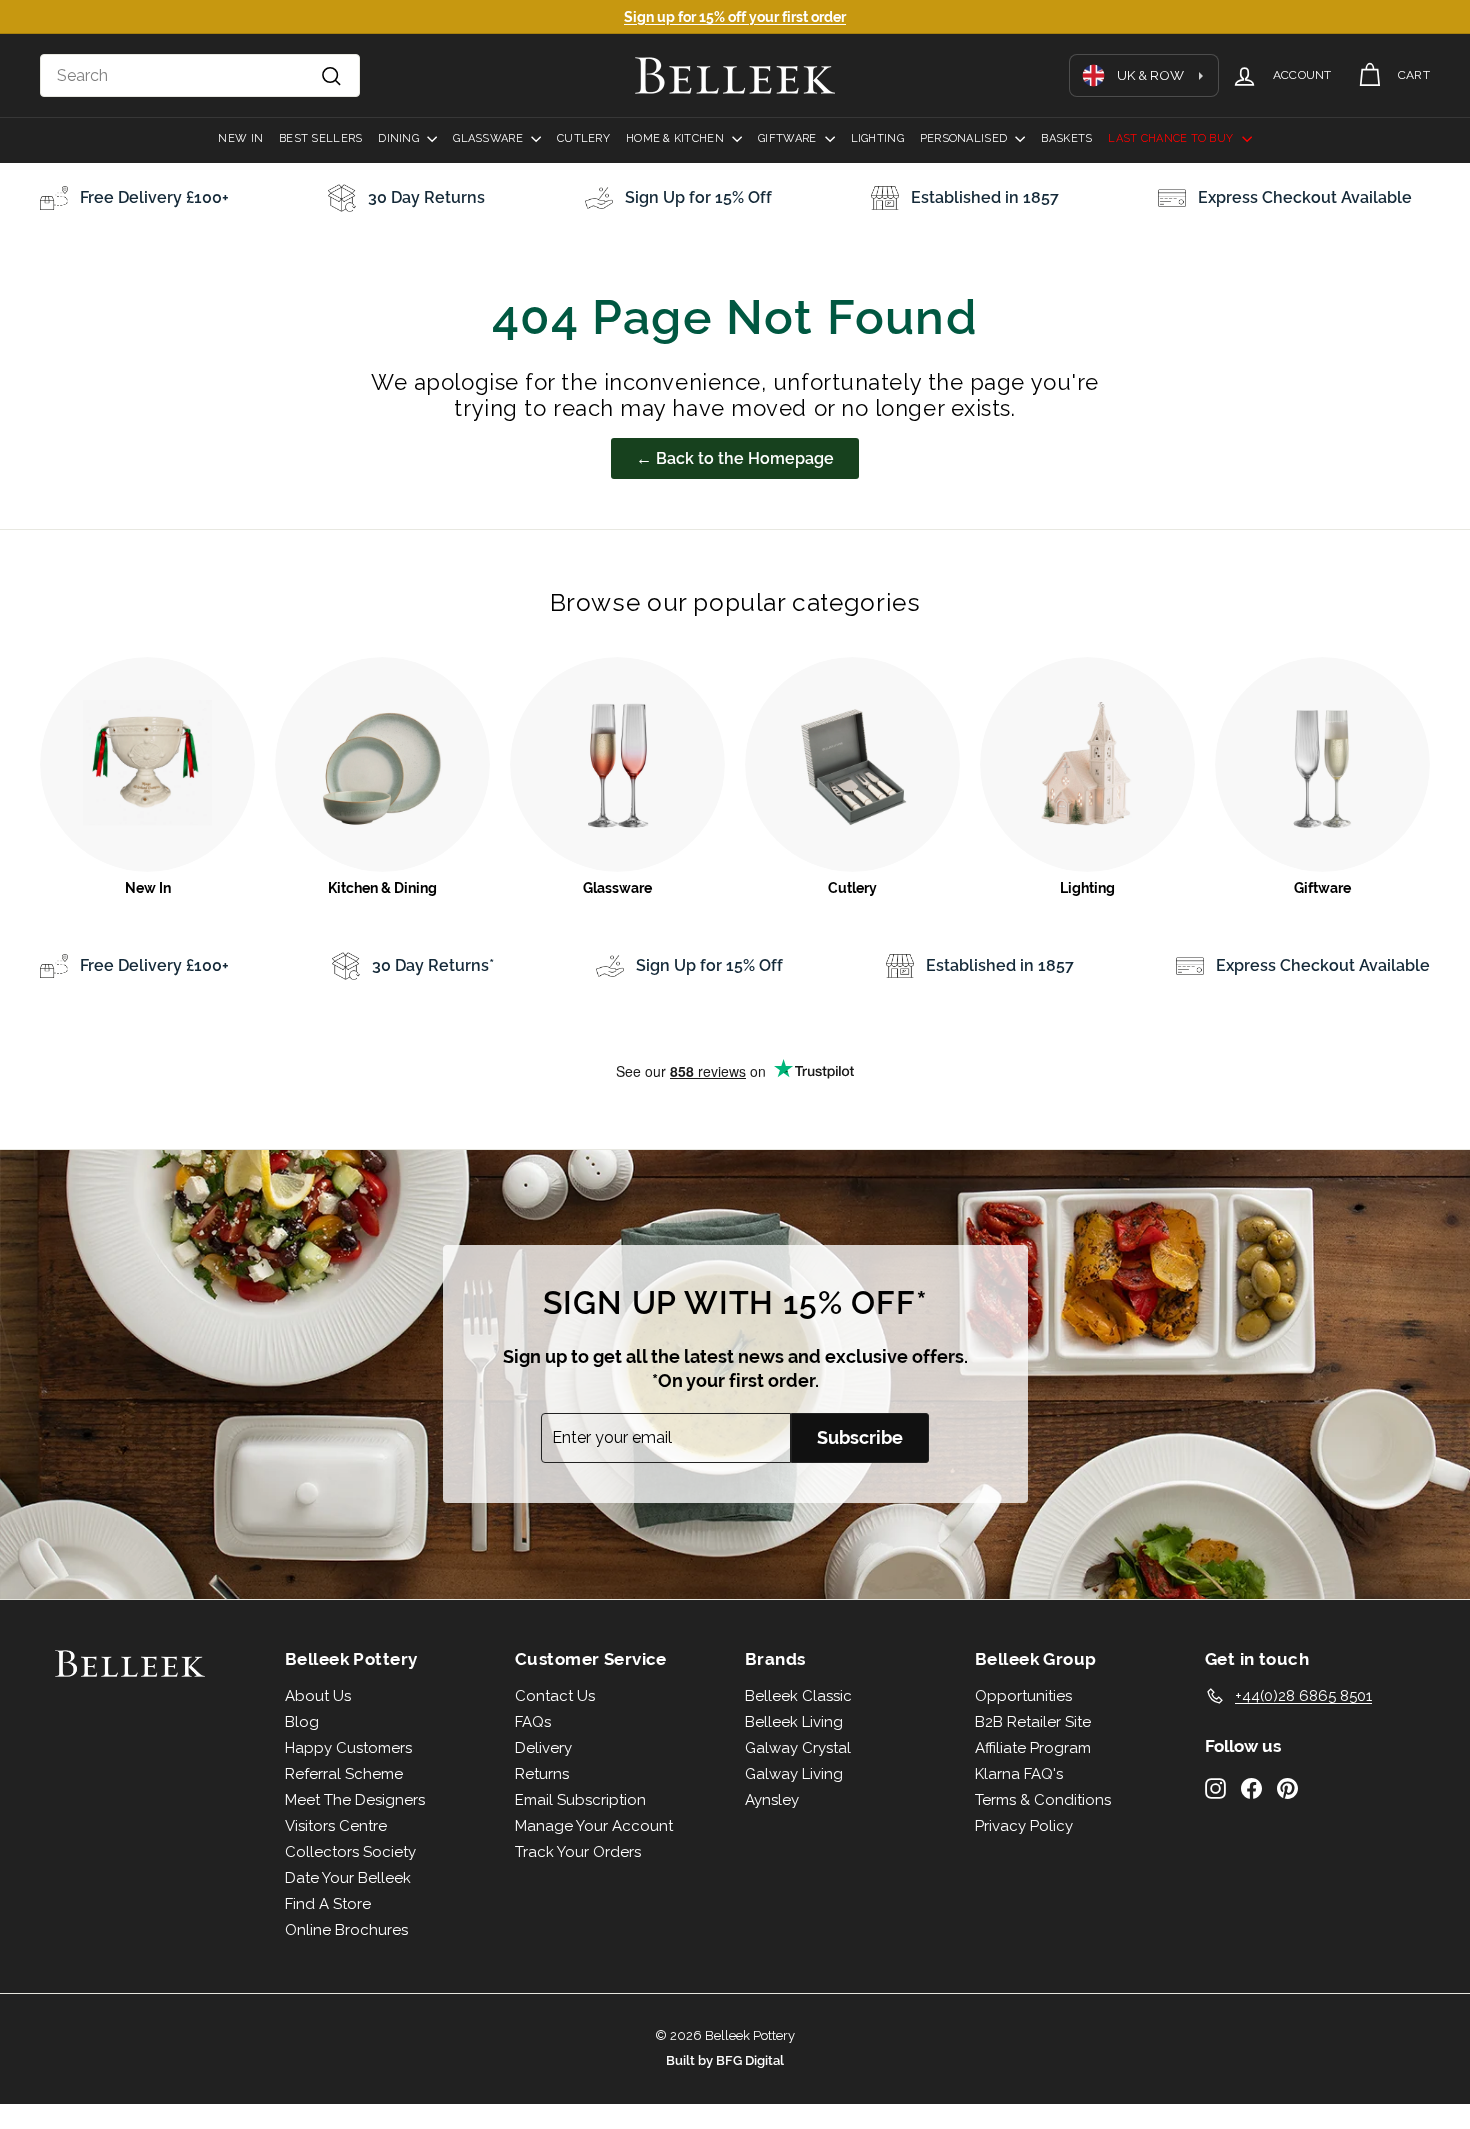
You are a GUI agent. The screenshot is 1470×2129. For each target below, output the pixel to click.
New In (240, 138)
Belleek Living (794, 1722)
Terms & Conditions (1043, 1800)
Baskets (1066, 138)
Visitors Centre (336, 1826)
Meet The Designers (355, 1800)
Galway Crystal (798, 1748)
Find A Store (328, 1904)
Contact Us (555, 1696)
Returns (542, 1774)
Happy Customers (348, 1748)
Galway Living (794, 1774)
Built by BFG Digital (725, 2060)
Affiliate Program (1033, 1748)
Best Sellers (320, 138)
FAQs (533, 1722)
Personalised (965, 138)
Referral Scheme (344, 1774)
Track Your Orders (578, 1852)
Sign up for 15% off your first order (735, 17)
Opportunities (1023, 1696)
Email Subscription (580, 1800)
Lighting (877, 138)
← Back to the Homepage (735, 458)
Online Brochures (346, 1930)
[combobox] (200, 76)
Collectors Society (350, 1852)
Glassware (489, 138)
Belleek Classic (798, 1696)
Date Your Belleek (348, 1878)
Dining (400, 138)
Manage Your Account (594, 1826)
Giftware (788, 138)
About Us (318, 1696)
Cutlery (583, 138)
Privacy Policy (1024, 1826)
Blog (302, 1722)
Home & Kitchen (676, 138)
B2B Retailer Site (1033, 1722)
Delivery (543, 1748)
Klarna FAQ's (1019, 1774)
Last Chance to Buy (1172, 138)
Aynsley (772, 1800)
